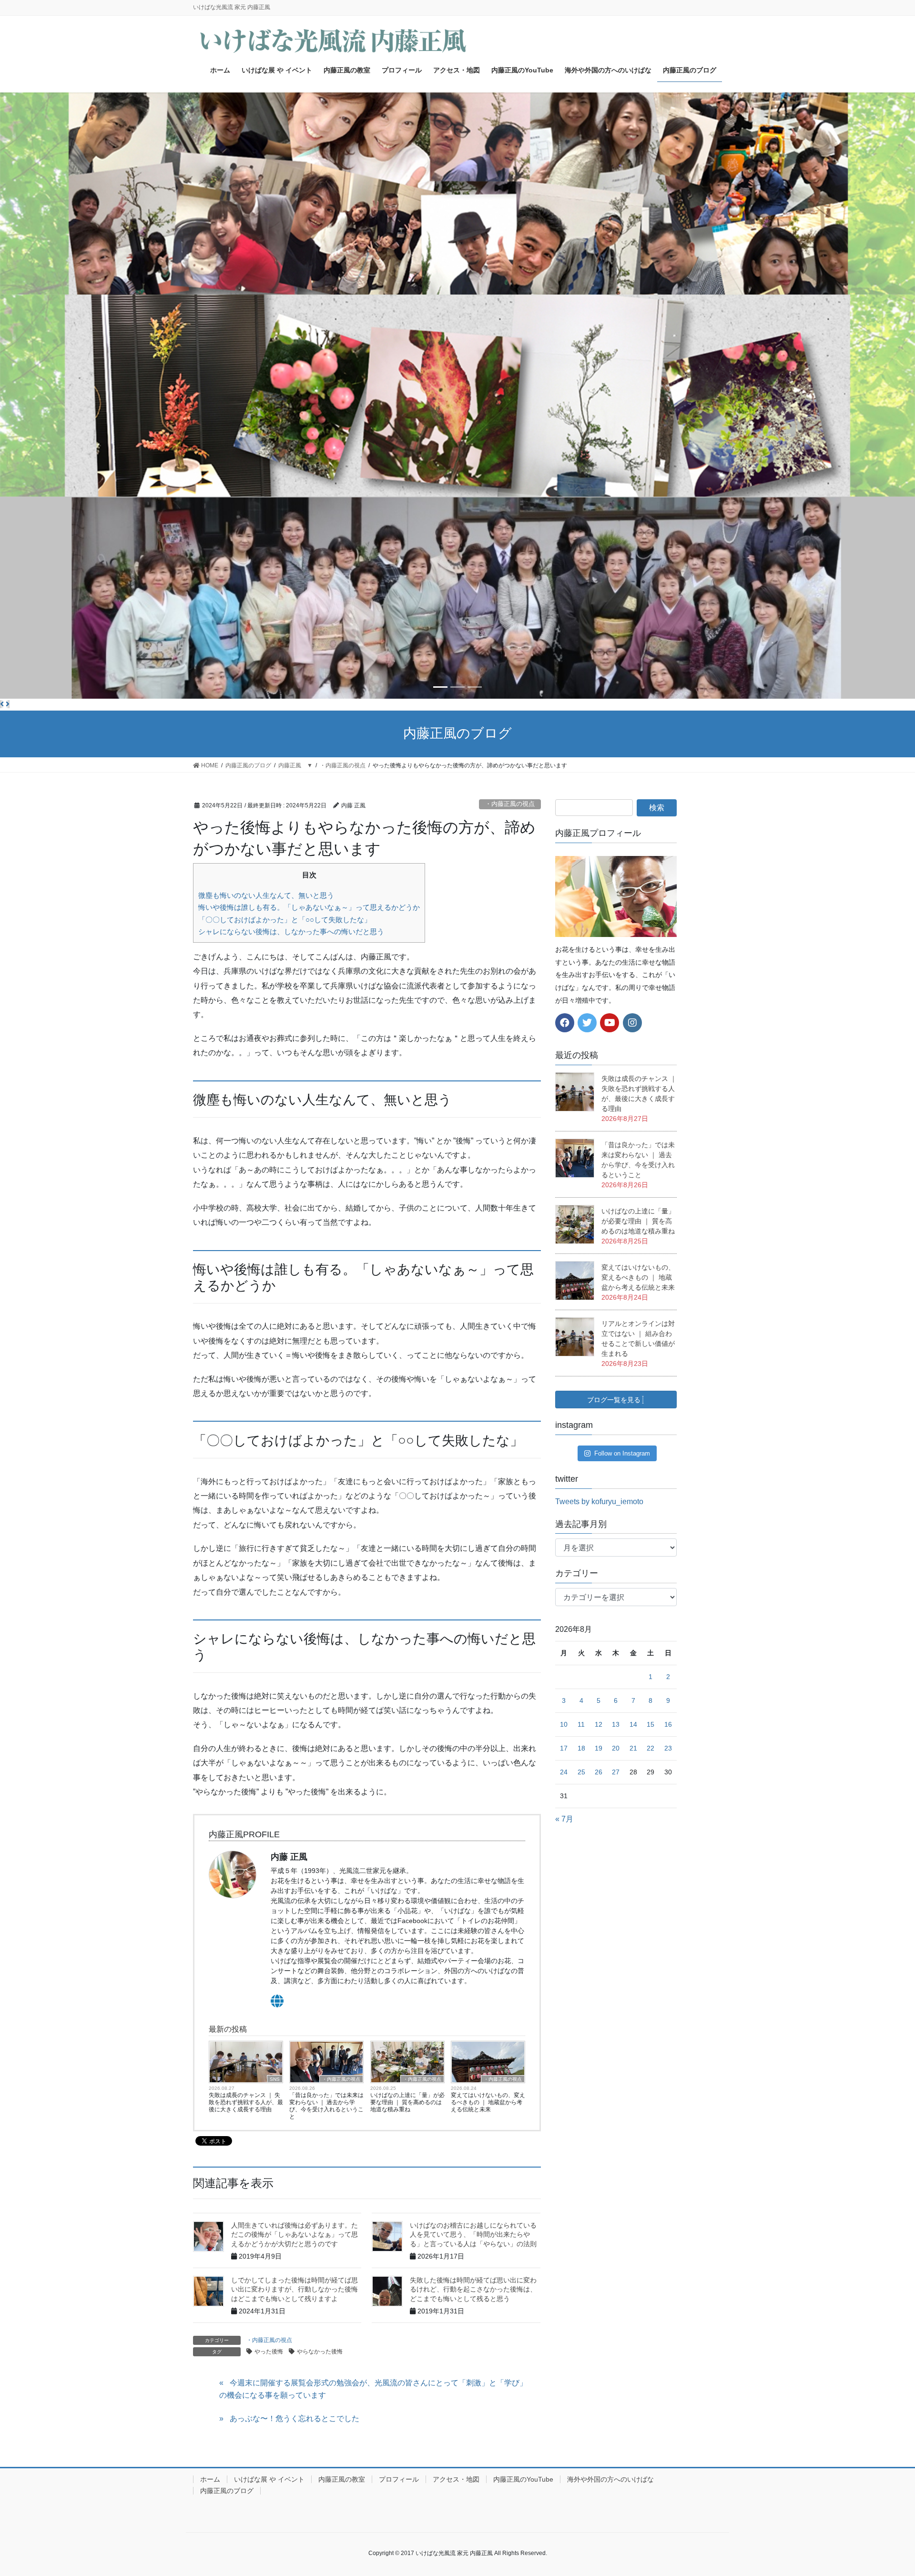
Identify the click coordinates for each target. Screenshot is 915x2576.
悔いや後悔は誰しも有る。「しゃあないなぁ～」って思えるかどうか (309, 907)
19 (599, 1748)
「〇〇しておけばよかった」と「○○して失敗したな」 (285, 920)
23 (668, 1748)
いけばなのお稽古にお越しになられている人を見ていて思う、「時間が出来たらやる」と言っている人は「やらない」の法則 (473, 2235)
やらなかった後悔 (320, 2352)
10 (564, 1724)
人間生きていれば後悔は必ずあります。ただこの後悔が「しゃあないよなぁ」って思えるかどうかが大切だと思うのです (295, 2235)
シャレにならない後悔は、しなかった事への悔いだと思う (291, 932)
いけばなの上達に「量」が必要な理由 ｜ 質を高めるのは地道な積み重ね (407, 2102)
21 (633, 1748)
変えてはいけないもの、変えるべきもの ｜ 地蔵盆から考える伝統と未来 (488, 2102)
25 (581, 1772)
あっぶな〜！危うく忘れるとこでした (295, 2418)
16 (668, 1724)
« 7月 (564, 1819)
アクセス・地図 (456, 2479)
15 (651, 1724)
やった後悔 (269, 2352)
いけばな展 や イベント (269, 2479)
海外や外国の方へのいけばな (610, 2479)
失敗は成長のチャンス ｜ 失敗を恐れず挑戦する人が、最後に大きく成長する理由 (246, 2102)
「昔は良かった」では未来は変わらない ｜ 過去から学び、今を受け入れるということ (326, 2106)
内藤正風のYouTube (523, 2479)
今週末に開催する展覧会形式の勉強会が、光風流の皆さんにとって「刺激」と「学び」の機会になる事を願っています (373, 2389)
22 (651, 1748)
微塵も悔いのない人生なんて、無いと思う (266, 895)
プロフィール (399, 2479)
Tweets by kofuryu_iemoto (599, 1502)
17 (564, 1748)
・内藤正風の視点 (510, 804)
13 (616, 1724)
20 (616, 1748)
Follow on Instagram (622, 1453)
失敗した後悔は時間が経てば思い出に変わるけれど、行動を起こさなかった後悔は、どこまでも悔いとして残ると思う (473, 2289)
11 (581, 1724)
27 (616, 1772)
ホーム (210, 2479)
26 (599, 1772)
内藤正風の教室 (342, 2479)
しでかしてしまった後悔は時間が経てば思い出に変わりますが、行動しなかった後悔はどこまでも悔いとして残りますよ (295, 2289)
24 (564, 1772)
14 (633, 1724)
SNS (275, 2079)
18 (581, 1748)
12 (599, 1724)
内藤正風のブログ (227, 2491)
